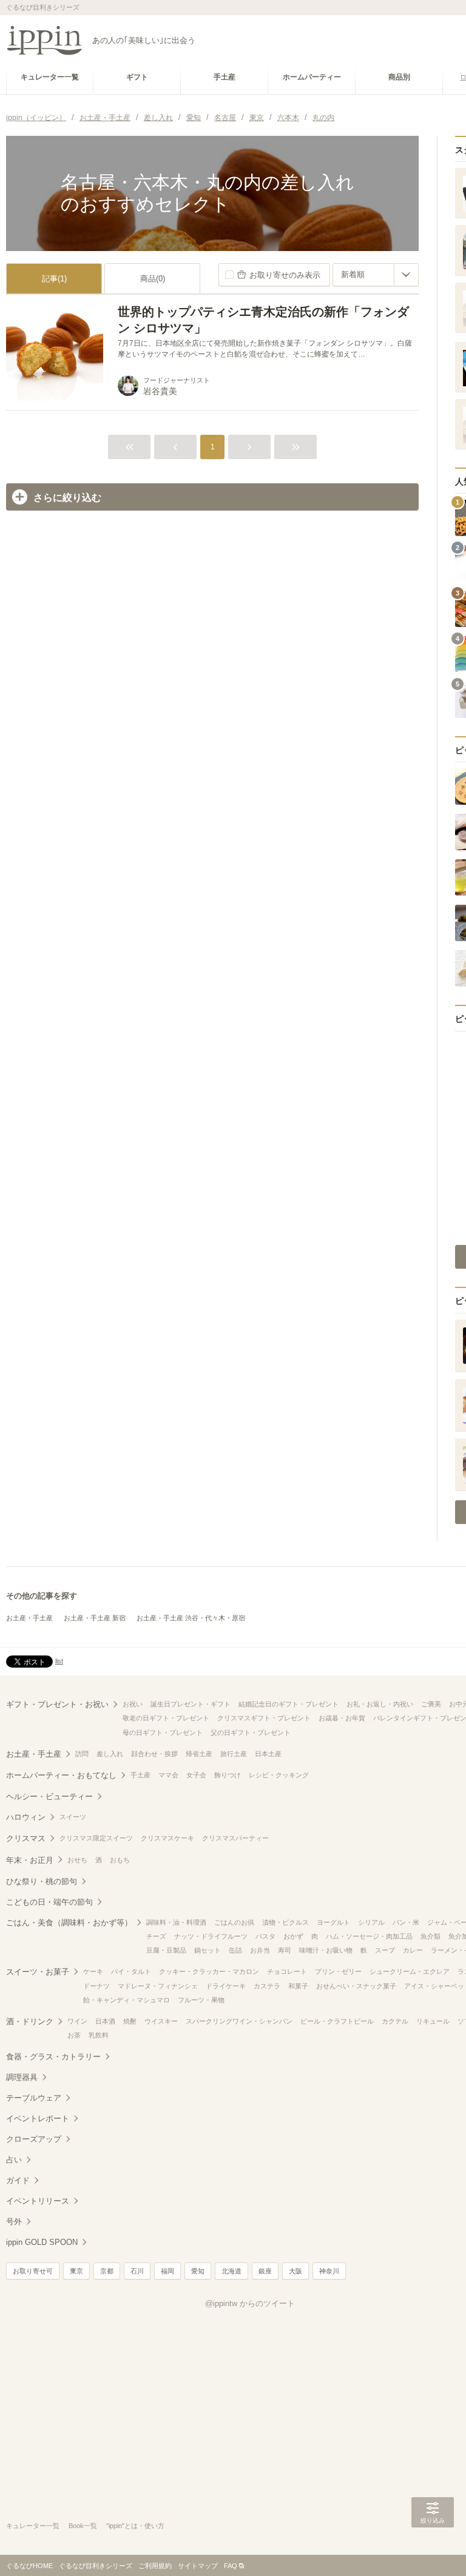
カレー (413, 1950)
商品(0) (153, 279)
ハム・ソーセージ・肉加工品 (369, 1936)
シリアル (371, 1922)
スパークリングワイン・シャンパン (239, 2021)
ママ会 (168, 1775)
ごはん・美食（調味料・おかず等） (69, 1923)
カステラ (267, 1986)
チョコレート (287, 1971)
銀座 (265, 2271)
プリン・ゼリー (338, 1971)
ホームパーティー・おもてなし (61, 1775)
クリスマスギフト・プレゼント (264, 1718)
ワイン (77, 2021)
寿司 (285, 1950)
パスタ (265, 1936)
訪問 (82, 1754)
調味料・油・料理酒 (176, 1922)
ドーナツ (96, 1986)
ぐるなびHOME (29, 2566)
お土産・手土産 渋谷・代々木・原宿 (191, 1618)
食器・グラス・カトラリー (53, 2057)
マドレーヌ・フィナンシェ (158, 1986)
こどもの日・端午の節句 (49, 1902)
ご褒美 (431, 1704)
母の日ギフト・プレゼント (163, 1732)
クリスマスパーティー (235, 1838)
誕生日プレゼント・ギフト (191, 1704)
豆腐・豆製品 (166, 1950)
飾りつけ (228, 1775)
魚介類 (431, 1936)
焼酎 (130, 2021)
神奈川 (329, 2271)
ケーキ (93, 1971)
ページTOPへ (433, 2549)
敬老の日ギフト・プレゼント (166, 1718)
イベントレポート (38, 2118)
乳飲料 (99, 2035)
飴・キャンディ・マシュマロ (127, 2000)
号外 (14, 2222)
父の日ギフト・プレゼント (251, 1732)
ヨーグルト (333, 1922)
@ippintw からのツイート (250, 2303)
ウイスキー (161, 2021)
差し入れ (110, 1754)
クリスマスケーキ (167, 1838)
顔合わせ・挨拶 (154, 1754)
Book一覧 (83, 2526)
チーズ (156, 1936)
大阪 (295, 2271)
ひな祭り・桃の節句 (42, 1881)
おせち (77, 1860)
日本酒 (105, 2021)
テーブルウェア (34, 2098)
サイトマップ (198, 2566)
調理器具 (22, 2077)
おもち (120, 1860)
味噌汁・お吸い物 (326, 1950)
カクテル (395, 2021)
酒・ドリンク (30, 2021)
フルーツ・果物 (201, 2000)
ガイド (18, 2180)
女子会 (196, 1775)
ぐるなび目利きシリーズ (96, 2566)
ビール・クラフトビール (337, 2021)
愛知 (198, 2271)
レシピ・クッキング (279, 1775)
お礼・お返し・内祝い (380, 1704)
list (59, 1661)
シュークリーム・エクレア (410, 1971)
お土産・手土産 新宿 (95, 1618)
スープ (385, 1950)
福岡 (167, 2271)
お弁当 (260, 1950)
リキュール (433, 2021)
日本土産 (268, 1754)
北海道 (231, 2271)
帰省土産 (199, 1754)
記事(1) (54, 279)
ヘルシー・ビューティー (49, 1796)
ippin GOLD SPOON (42, 2242)
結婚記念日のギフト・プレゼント (289, 1704)
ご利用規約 (155, 2566)
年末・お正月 (30, 1860)
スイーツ (73, 1817)
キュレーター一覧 (33, 2526)
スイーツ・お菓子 (38, 1972)
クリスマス (26, 1838)
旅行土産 (234, 1754)
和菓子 (298, 1986)
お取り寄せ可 (33, 2271)
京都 (107, 2271)
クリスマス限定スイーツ (96, 1838)
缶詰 (235, 1950)
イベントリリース (38, 2201)
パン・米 (406, 1922)
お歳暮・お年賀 (342, 1718)
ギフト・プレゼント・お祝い (57, 1704)
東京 (76, 2271)
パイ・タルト (131, 1971)
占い (14, 2160)
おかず (293, 1936)
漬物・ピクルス (285, 1922)
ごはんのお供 (234, 1922)
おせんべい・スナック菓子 (356, 1986)
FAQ (231, 2566)
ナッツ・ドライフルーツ (211, 1936)
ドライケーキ (226, 1986)
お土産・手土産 (29, 1618)
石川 (137, 2271)
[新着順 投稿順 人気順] (376, 275)
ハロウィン (26, 1817)
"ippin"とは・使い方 (135, 2526)
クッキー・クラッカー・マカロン (209, 1971)
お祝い (133, 1704)
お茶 (74, 2035)
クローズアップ (34, 2139)
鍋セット (208, 1950)
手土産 (140, 1775)
